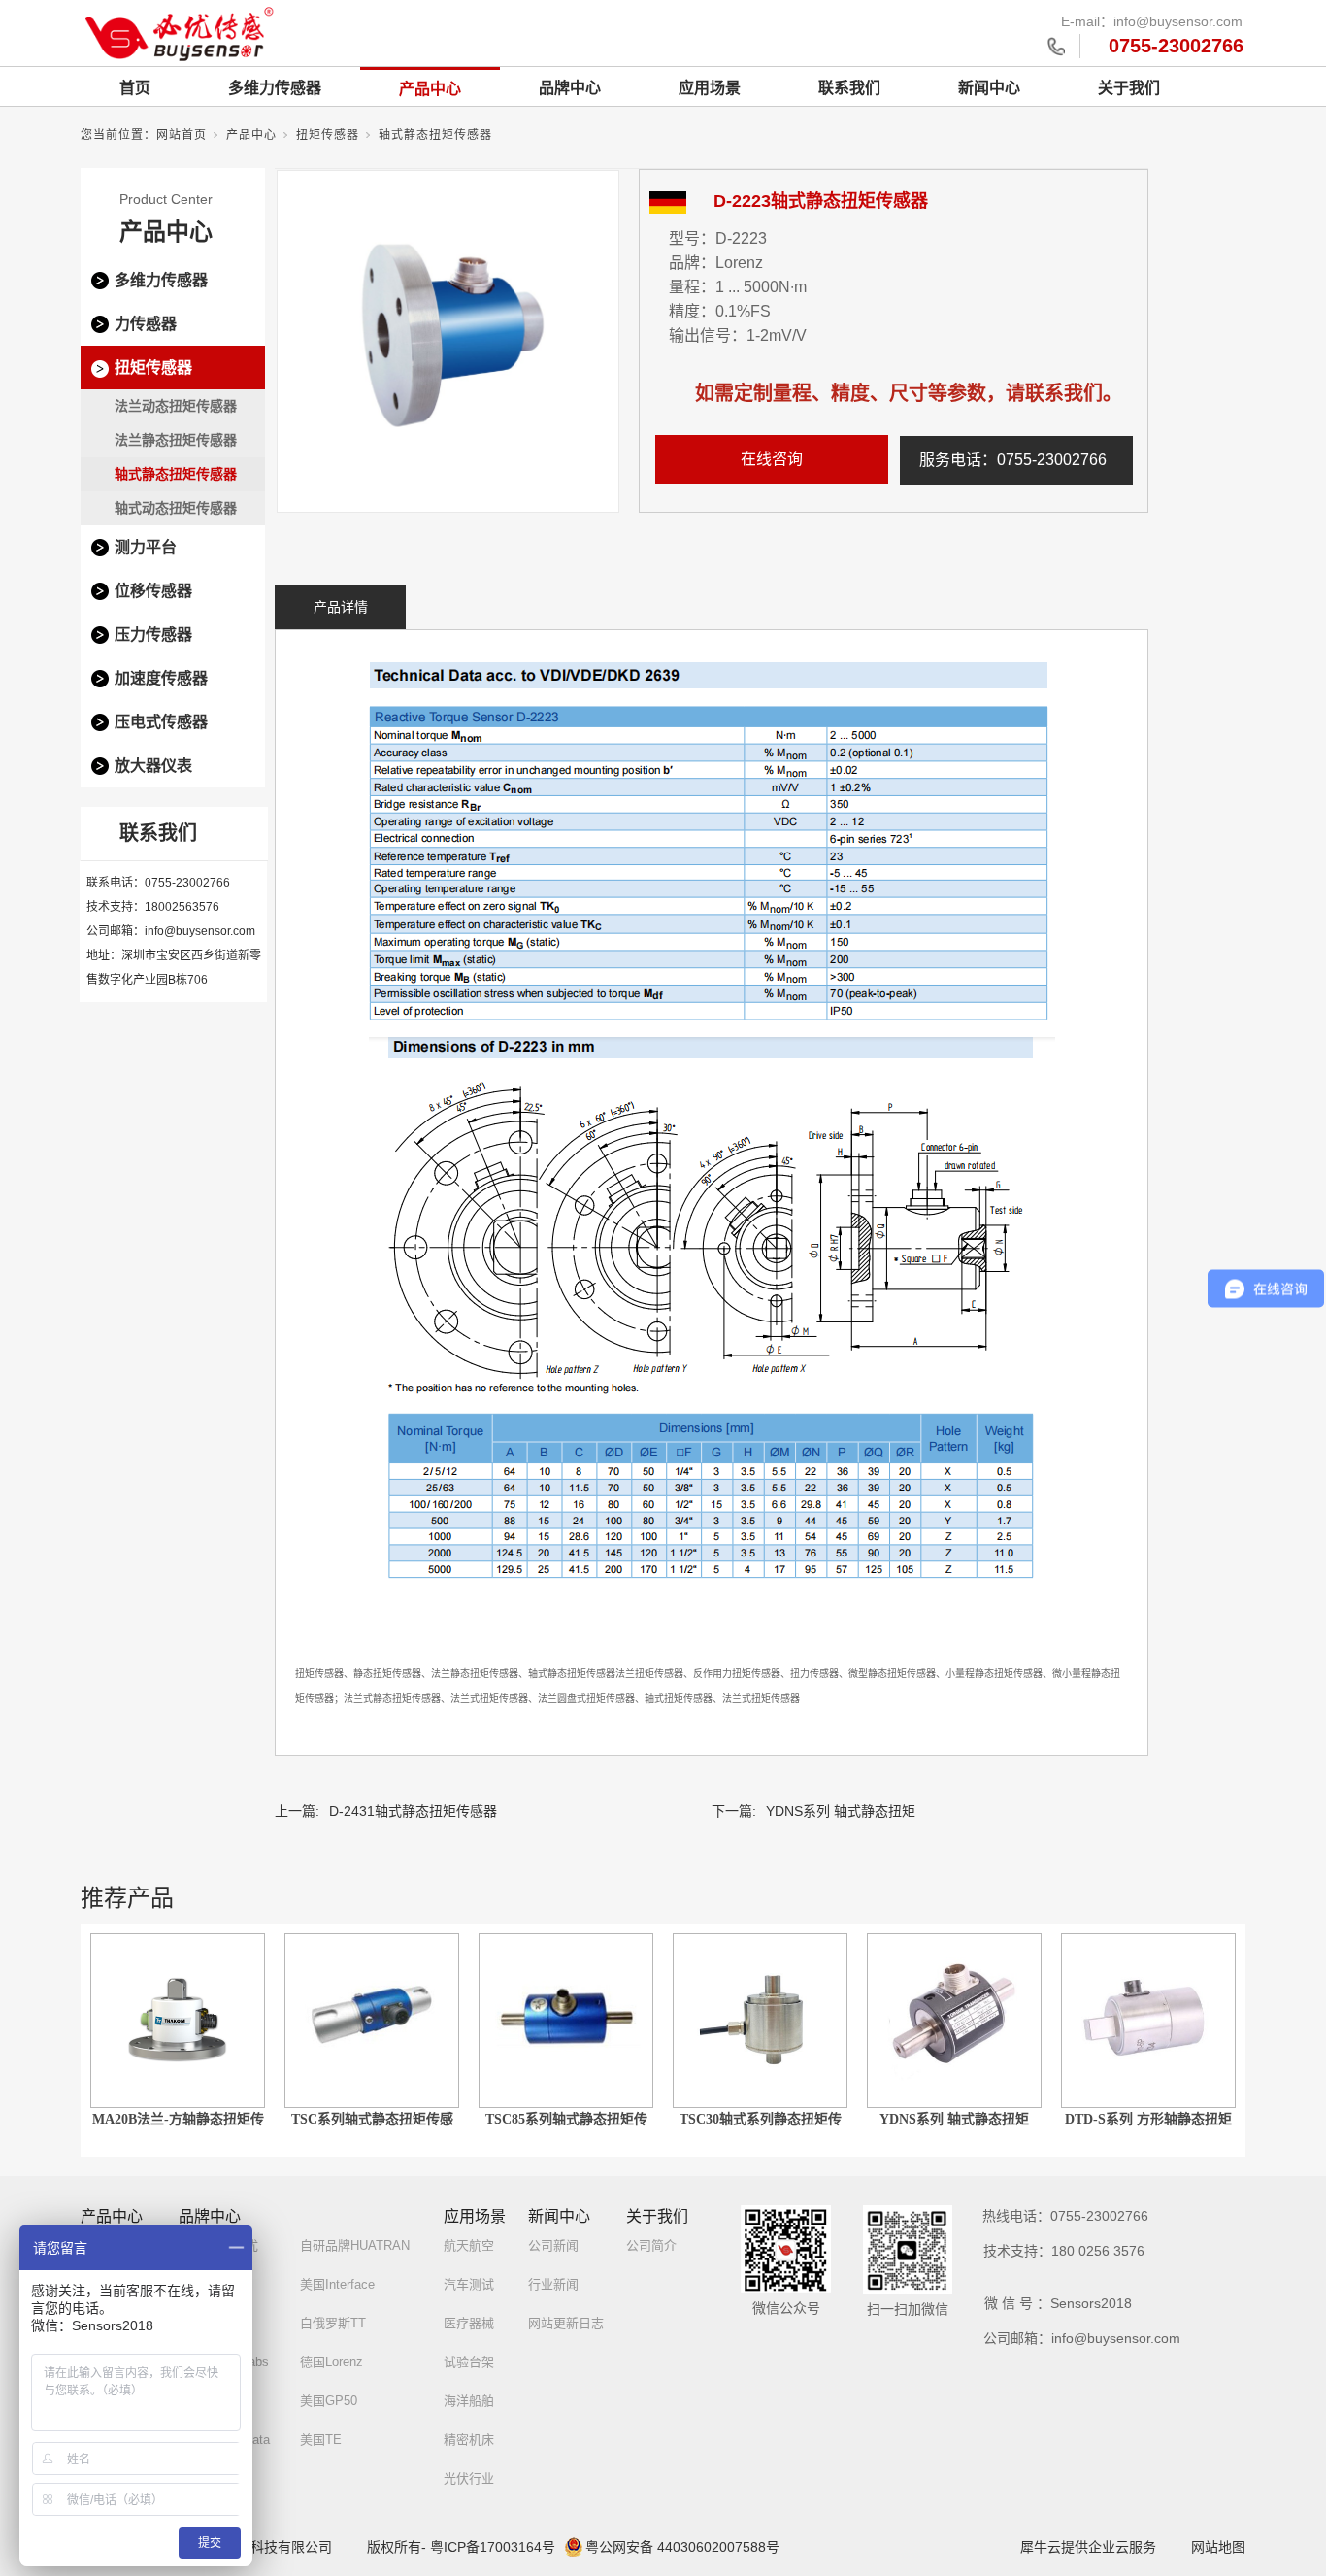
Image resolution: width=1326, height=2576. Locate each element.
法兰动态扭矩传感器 (176, 406)
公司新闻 (553, 2245)
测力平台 (146, 547)
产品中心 (430, 89)
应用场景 (710, 88)
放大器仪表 (153, 766)
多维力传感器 (275, 88)
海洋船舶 (469, 2401)
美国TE (321, 2440)
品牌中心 (570, 88)
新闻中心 (989, 88)
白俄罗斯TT (333, 2323)
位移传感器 (153, 591)
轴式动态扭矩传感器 (176, 508)
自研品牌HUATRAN (355, 2245)
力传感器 (146, 324)
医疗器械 (469, 2323)
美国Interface (337, 2284)
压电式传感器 (161, 722)
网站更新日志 (566, 2323)
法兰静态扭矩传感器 (176, 440)
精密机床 (469, 2440)
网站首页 (182, 135)
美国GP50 (329, 2401)
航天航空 (469, 2245)
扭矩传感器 (328, 135)
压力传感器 (153, 635)
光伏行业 (469, 2478)
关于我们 (1129, 88)
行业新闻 (553, 2284)
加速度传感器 (161, 678)
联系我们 (849, 88)
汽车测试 (469, 2284)
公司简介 (651, 2245)
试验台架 (469, 2362)
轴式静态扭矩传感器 (435, 135)
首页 (135, 88)
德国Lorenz (331, 2362)
